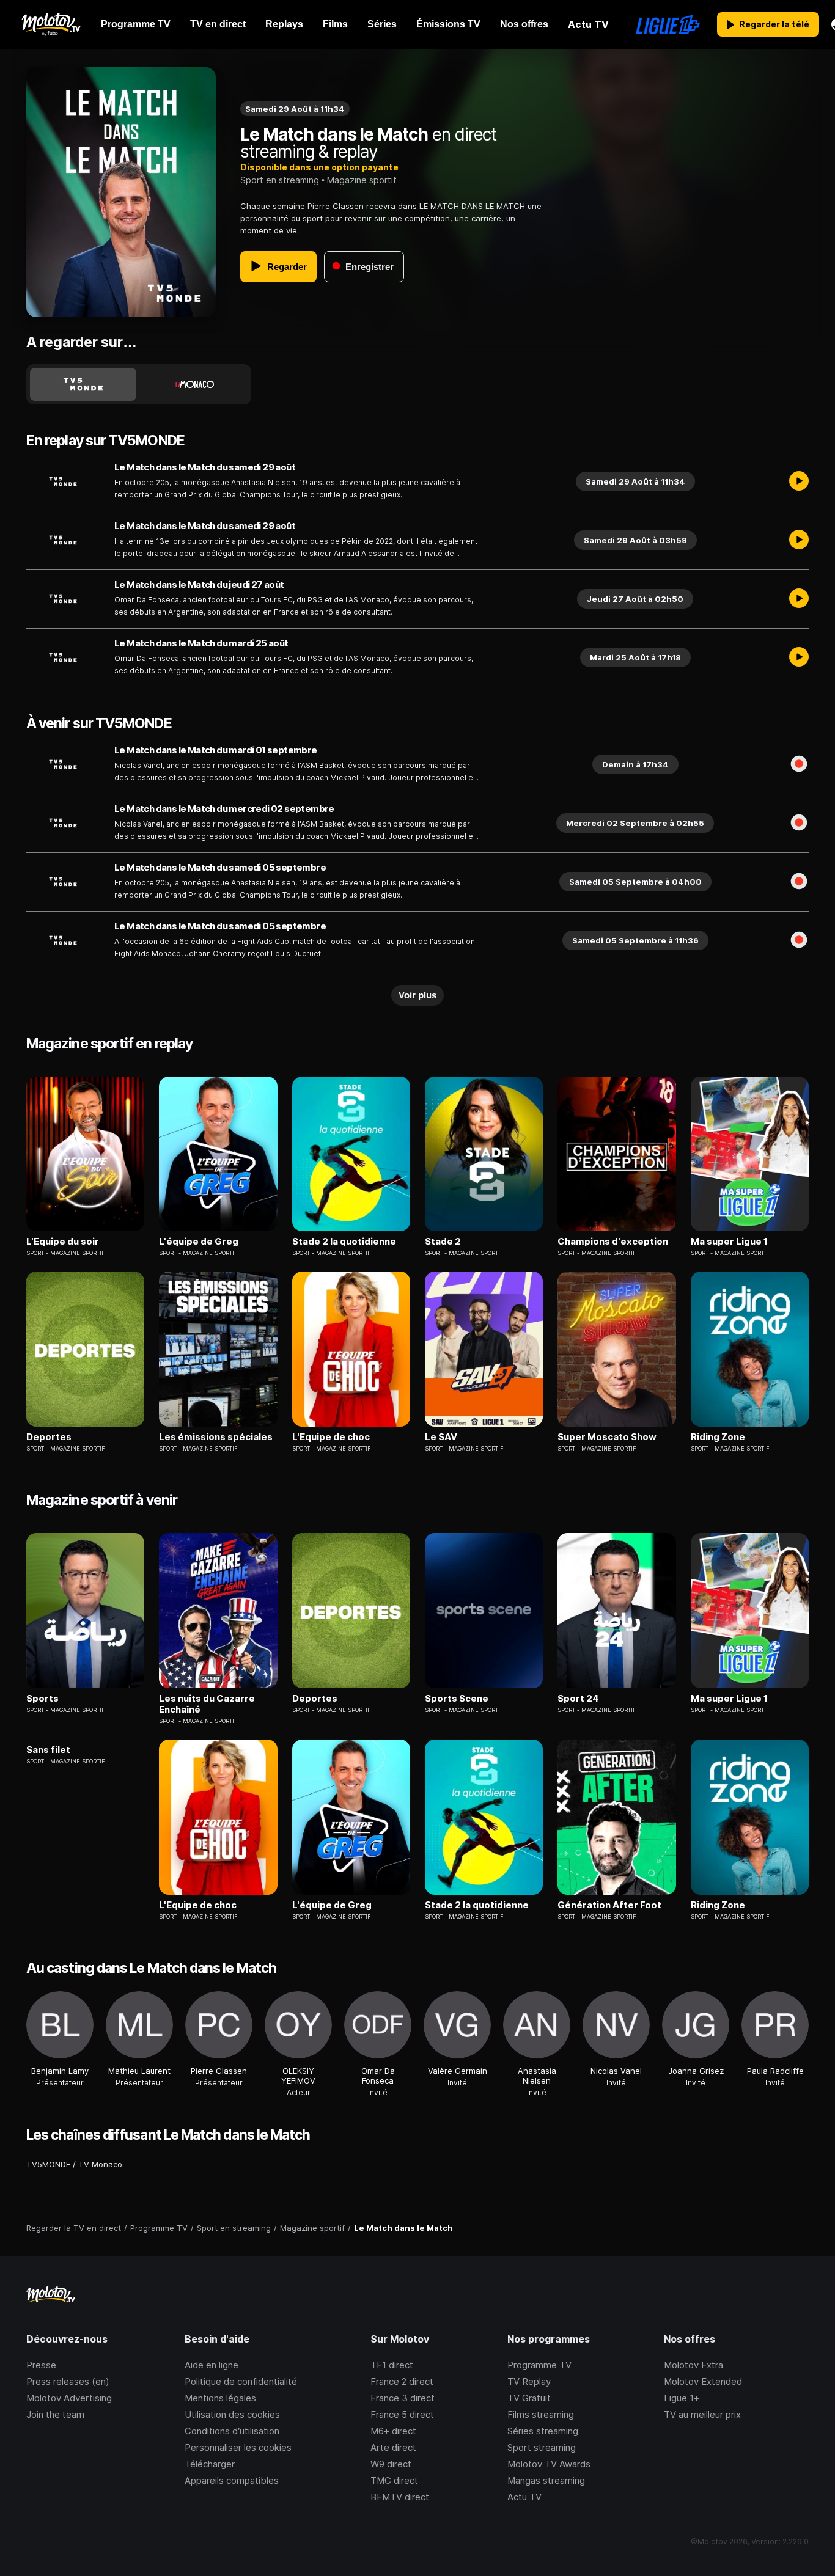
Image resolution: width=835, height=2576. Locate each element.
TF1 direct (392, 2365)
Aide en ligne (212, 2365)
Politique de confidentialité (241, 2381)
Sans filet (48, 1750)
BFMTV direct (400, 2497)
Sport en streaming (280, 180)
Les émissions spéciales (216, 1437)
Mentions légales (220, 2398)
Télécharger (210, 2464)
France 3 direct (403, 2398)
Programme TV (539, 2365)
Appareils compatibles (232, 2480)
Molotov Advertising (69, 2398)
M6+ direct (393, 2431)
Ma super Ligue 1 (729, 1242)
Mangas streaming (546, 2480)
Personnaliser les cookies (238, 2447)
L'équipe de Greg (199, 1242)
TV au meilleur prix (702, 2414)
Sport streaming (542, 2447)
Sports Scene (457, 1699)
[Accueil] (50, 24)
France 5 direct (402, 2414)
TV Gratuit (529, 2398)
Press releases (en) (68, 2381)
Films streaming (541, 2414)
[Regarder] (799, 481)
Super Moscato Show (607, 1437)
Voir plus (417, 995)
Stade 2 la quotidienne (344, 1242)
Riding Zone (718, 1437)
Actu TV (524, 2497)
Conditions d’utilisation (232, 2431)
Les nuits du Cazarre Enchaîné (207, 1704)
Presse (41, 2365)
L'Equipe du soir (63, 1242)
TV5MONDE (48, 2164)
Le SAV (441, 1437)
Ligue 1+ (682, 2398)
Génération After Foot (609, 1905)
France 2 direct (402, 2381)
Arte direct (393, 2447)
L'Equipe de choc (331, 1437)
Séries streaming (543, 2431)
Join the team (55, 2414)
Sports (42, 1699)
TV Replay (529, 2381)
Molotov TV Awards (549, 2464)
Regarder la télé (774, 24)
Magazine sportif (362, 180)
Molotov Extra (693, 2365)
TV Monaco (100, 2164)
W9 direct (391, 2464)
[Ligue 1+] (668, 24)
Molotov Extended (703, 2381)
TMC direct (394, 2480)
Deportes (49, 1437)
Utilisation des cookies (232, 2414)
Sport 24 (578, 1699)
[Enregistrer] (799, 764)
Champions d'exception (613, 1242)
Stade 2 (443, 1242)
